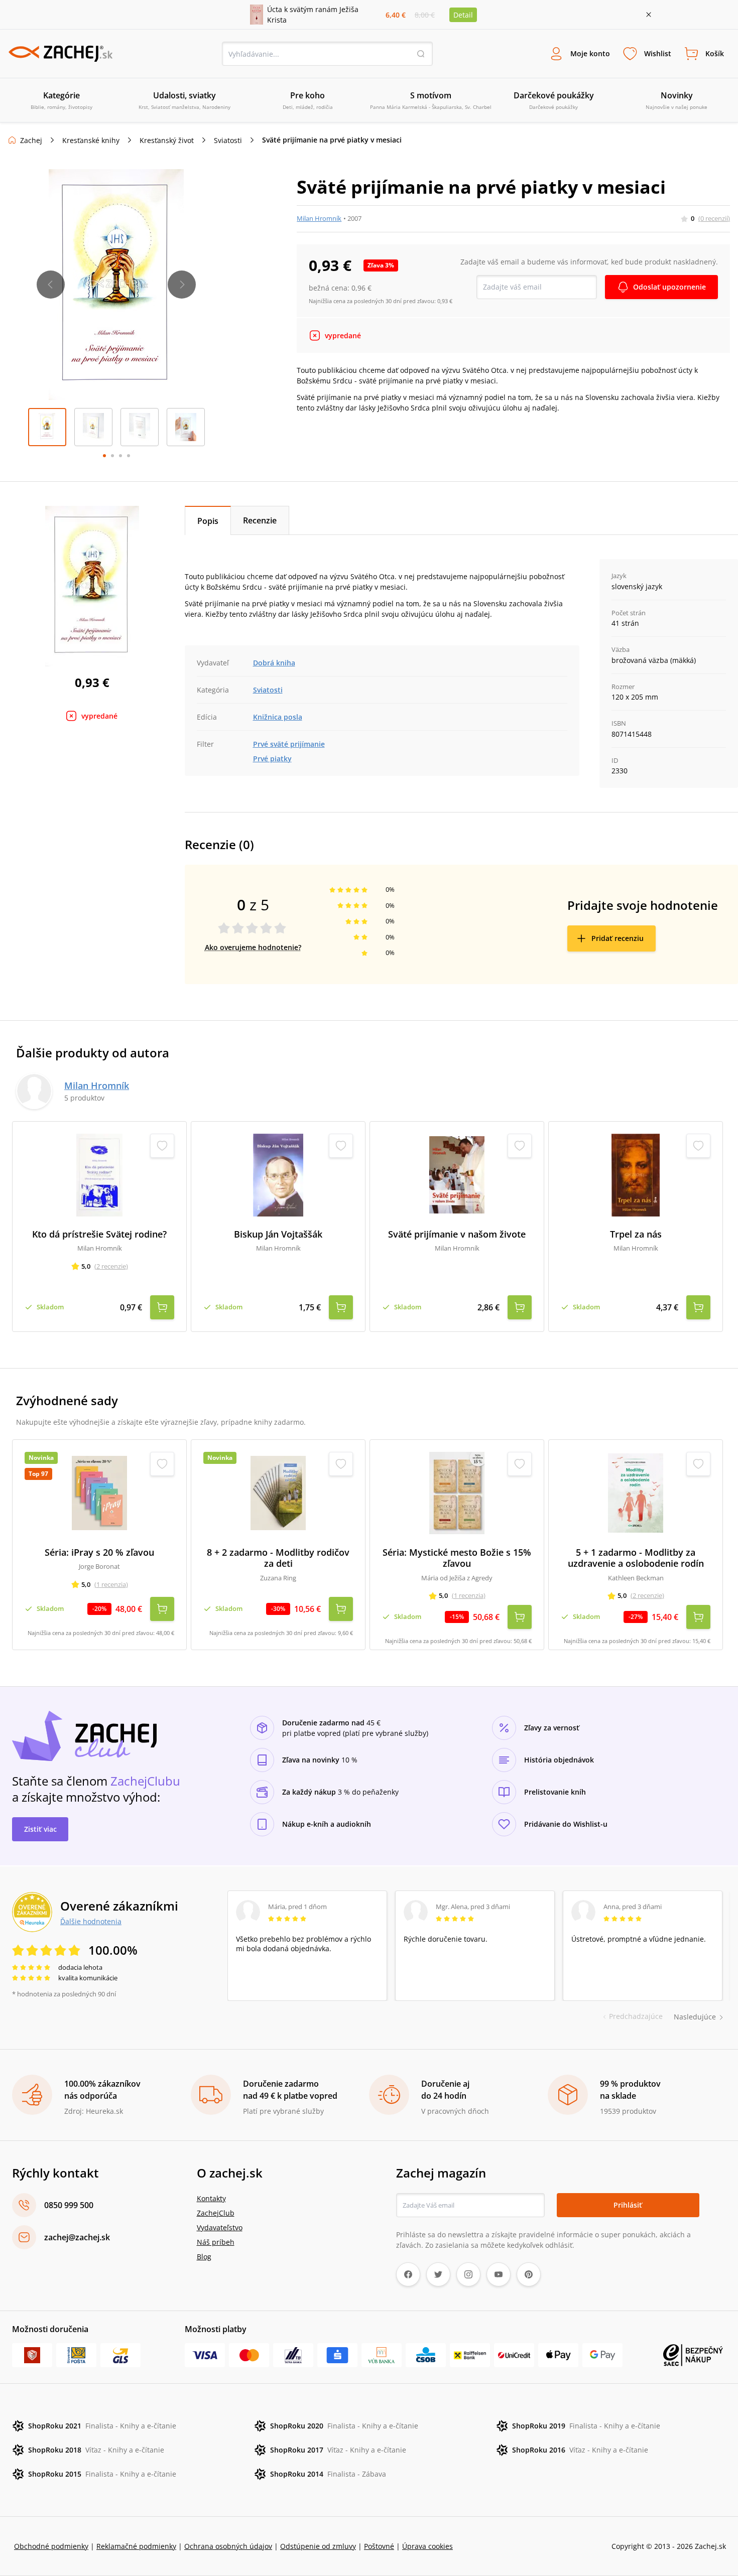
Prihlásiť (628, 2205)
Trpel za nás (636, 1234)
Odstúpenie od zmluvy (318, 2546)
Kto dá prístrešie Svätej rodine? (99, 1234)
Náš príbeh (216, 2242)
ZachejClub (216, 2213)
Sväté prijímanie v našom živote (457, 1234)
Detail (463, 15)
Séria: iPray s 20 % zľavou (99, 1552)
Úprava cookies (427, 2546)
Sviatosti (228, 140)
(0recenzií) (714, 218)
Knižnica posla (278, 717)
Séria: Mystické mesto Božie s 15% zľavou (457, 1558)
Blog (204, 2257)
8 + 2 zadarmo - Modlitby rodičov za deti (278, 1558)
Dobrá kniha (274, 663)
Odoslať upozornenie (669, 287)
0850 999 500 (69, 2205)
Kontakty (211, 2198)
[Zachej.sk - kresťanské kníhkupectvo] (60, 54)
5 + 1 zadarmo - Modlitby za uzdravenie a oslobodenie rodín (636, 1558)
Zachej (31, 140)
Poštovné (379, 2546)
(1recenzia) (111, 1584)
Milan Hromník (319, 218)
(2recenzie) (111, 1266)
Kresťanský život (167, 140)
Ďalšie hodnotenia (91, 1921)
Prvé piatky (272, 759)
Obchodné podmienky (51, 2546)
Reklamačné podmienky (136, 2546)
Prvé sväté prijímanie (289, 744)
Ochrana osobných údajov (228, 2546)
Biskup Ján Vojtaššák (278, 1234)
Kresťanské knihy (91, 140)
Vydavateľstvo (220, 2227)
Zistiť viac (40, 1829)
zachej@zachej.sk (77, 2237)
